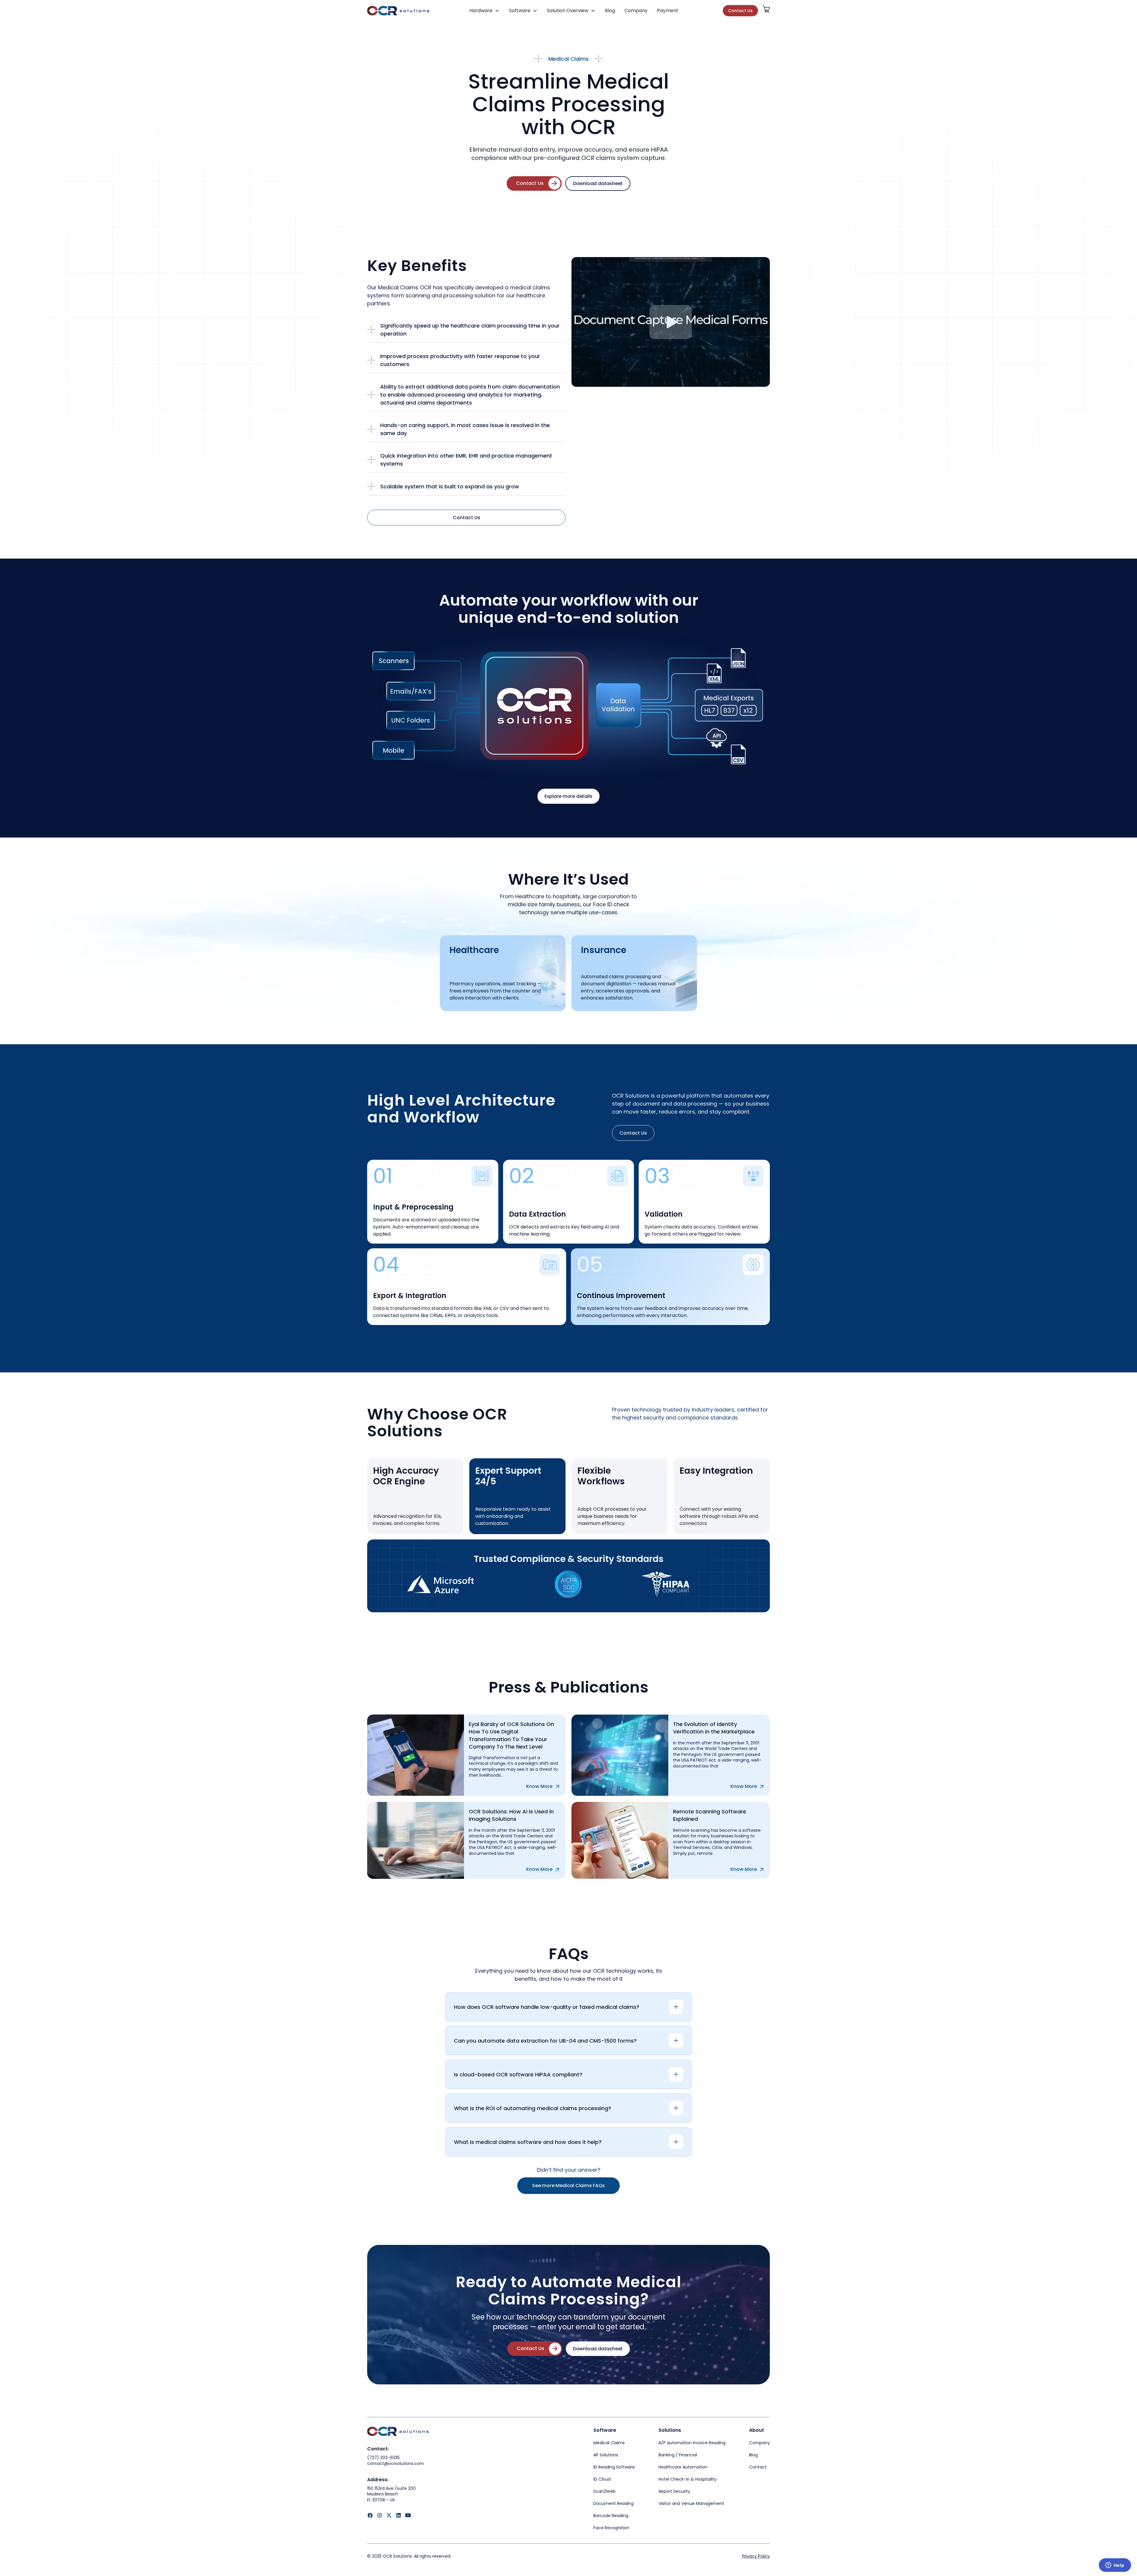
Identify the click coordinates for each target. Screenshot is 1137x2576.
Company (636, 11)
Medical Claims (609, 2443)
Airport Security (674, 2491)
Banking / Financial (678, 2455)
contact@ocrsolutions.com (396, 2464)
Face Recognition (611, 2528)
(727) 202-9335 (383, 2458)
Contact (758, 2467)
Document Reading (614, 2503)
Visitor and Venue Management (691, 2503)
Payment (668, 11)
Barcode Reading (611, 2516)
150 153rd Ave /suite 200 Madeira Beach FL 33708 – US (392, 2494)
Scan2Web (604, 2491)
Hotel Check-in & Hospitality (688, 2479)
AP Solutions (606, 2455)
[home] (398, 11)
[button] (484, 11)
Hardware (481, 11)
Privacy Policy (756, 2556)
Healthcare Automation (683, 2467)
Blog (610, 11)
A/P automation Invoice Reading (692, 2443)
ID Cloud (602, 2479)
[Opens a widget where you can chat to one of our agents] (1115, 2566)
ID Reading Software (614, 2467)
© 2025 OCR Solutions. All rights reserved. (409, 2556)
